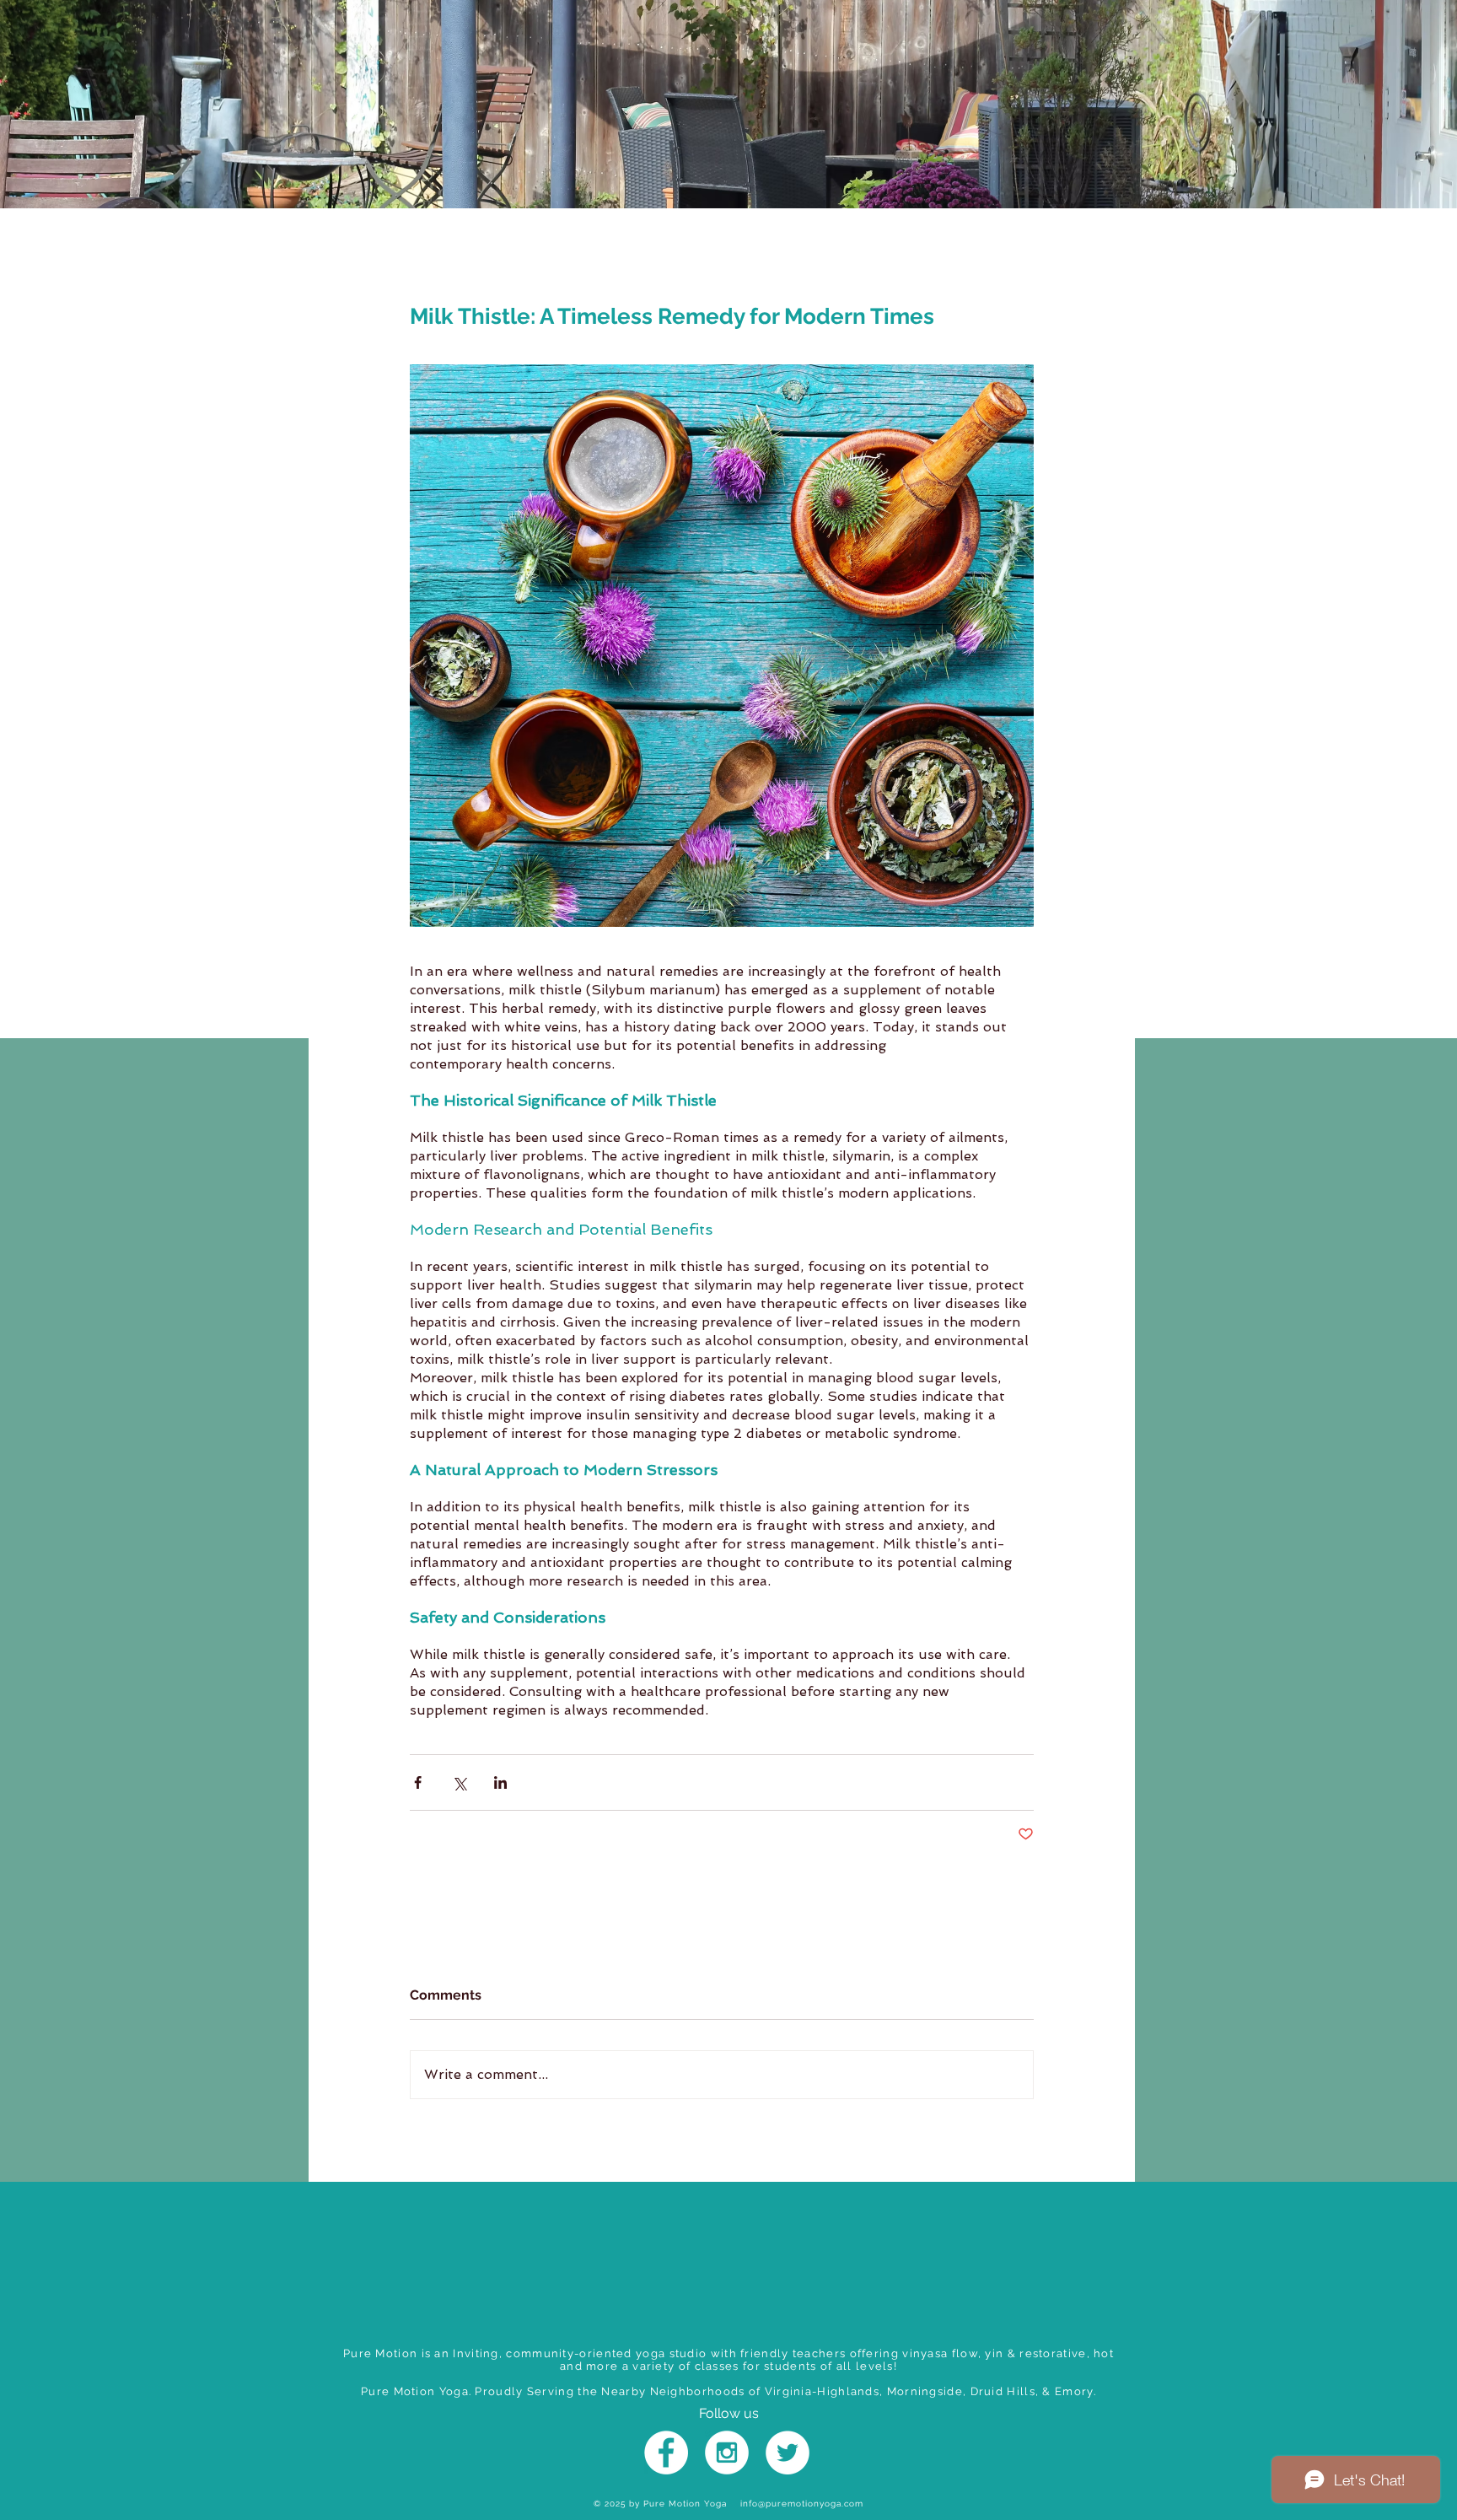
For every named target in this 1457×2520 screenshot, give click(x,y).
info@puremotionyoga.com (802, 2504)
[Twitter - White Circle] (788, 2453)
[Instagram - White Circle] (727, 2453)
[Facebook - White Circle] (666, 2453)
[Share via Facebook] (418, 1782)
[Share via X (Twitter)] (459, 1782)
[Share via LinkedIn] (500, 1782)
